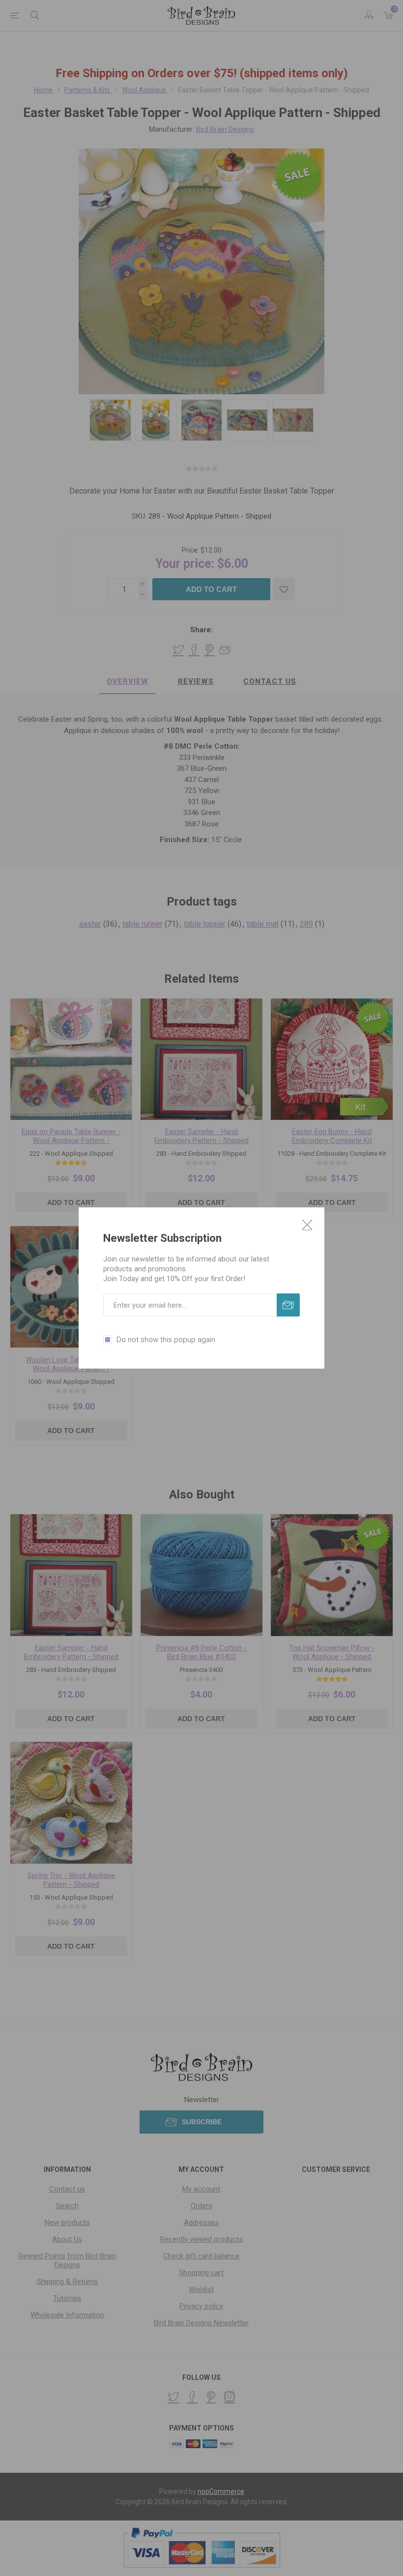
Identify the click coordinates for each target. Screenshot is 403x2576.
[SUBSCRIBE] (288, 1305)
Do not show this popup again (166, 1340)
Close (307, 1225)
